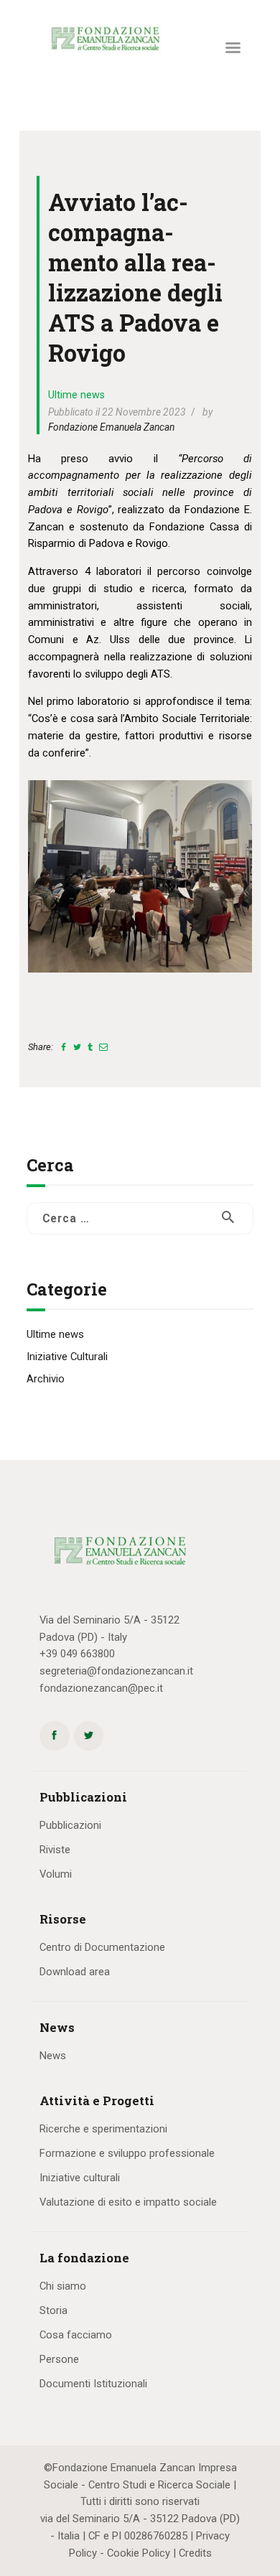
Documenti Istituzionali (93, 2384)
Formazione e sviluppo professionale (127, 2153)
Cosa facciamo (76, 2335)
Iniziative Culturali (67, 1357)
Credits (195, 2553)
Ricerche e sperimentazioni (103, 2129)
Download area (75, 1972)
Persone (59, 2359)
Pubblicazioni (70, 1825)
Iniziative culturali (80, 2178)
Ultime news (76, 395)
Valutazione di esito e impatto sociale (128, 2202)
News (53, 2056)
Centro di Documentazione (102, 1947)
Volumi (56, 1874)
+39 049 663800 (77, 1654)
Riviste (55, 1850)
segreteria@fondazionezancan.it (116, 1671)
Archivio (46, 1379)
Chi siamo (63, 2286)
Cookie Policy (139, 2553)
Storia (53, 2310)
